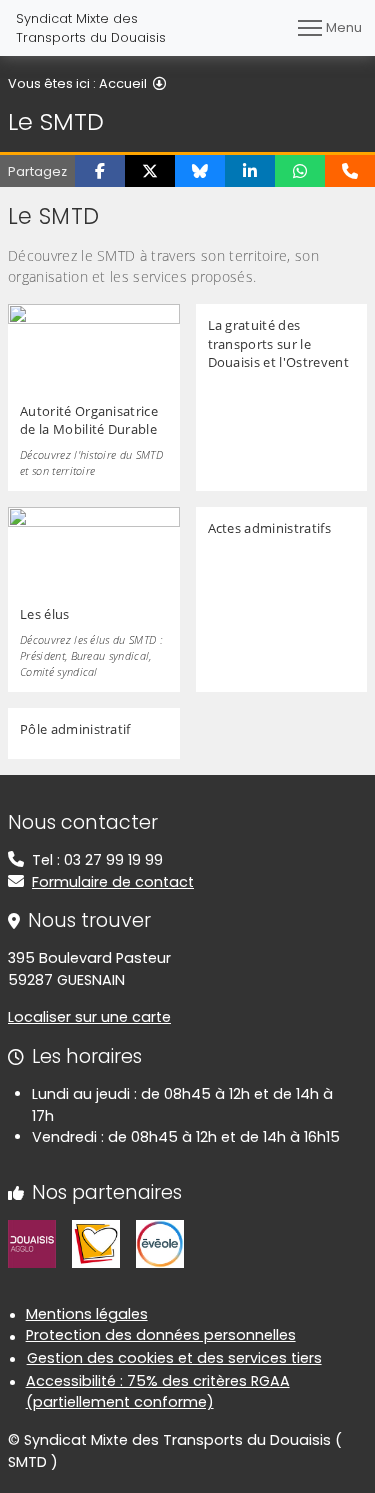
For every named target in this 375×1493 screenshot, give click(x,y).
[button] (100, 171)
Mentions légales (87, 1314)
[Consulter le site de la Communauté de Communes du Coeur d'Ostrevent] (96, 1243)
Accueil (123, 83)
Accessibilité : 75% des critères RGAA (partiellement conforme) (158, 1392)
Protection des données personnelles (161, 1335)
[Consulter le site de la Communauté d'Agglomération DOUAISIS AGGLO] (32, 1243)
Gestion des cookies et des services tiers (174, 1358)
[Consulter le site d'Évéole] (160, 1243)
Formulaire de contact (113, 882)
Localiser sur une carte (89, 1017)
